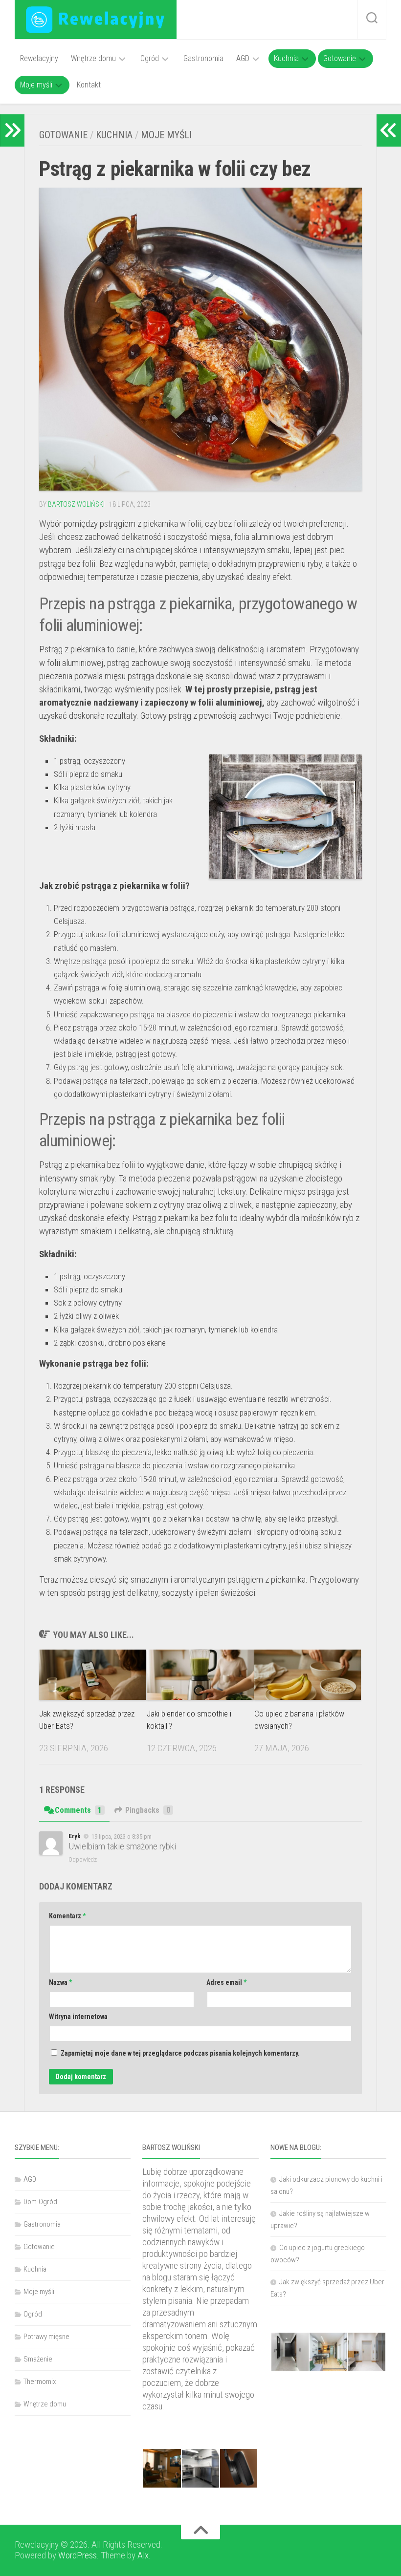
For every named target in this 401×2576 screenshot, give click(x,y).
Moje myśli (36, 85)
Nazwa (60, 1982)
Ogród (150, 58)
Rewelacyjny (39, 58)
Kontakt (89, 85)
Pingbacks (148, 1810)
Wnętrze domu (93, 58)
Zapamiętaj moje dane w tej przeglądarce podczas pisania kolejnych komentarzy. (180, 2053)
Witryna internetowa (78, 2017)
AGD (243, 58)
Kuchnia (286, 58)
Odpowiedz (83, 1859)
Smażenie (38, 2359)
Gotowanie (340, 58)
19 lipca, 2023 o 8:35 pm (122, 1836)
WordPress (78, 2555)
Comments (78, 1810)
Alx (143, 2555)
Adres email (226, 1982)
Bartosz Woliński (76, 504)
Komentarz (67, 1916)
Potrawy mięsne (46, 2337)
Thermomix (40, 2382)
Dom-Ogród (40, 2202)
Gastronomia (203, 58)
